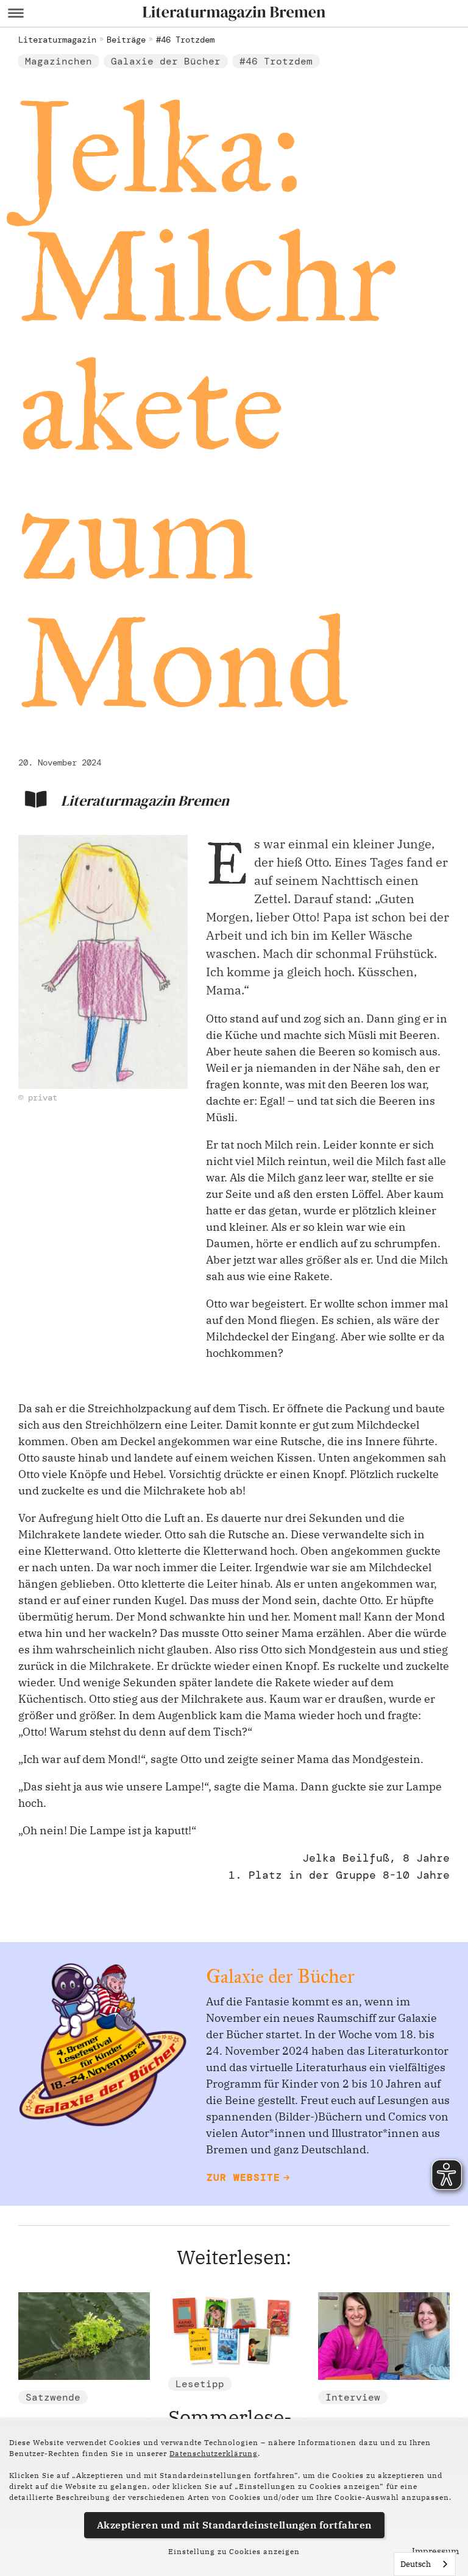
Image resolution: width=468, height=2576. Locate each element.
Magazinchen (58, 61)
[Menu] (16, 13)
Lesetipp (200, 2384)
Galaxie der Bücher (166, 61)
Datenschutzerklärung (214, 2453)
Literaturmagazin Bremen (145, 801)
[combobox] (425, 2564)
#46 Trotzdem (185, 40)
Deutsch (416, 2564)
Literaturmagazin (57, 40)
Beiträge (126, 40)
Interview (353, 2397)
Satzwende (53, 2397)
